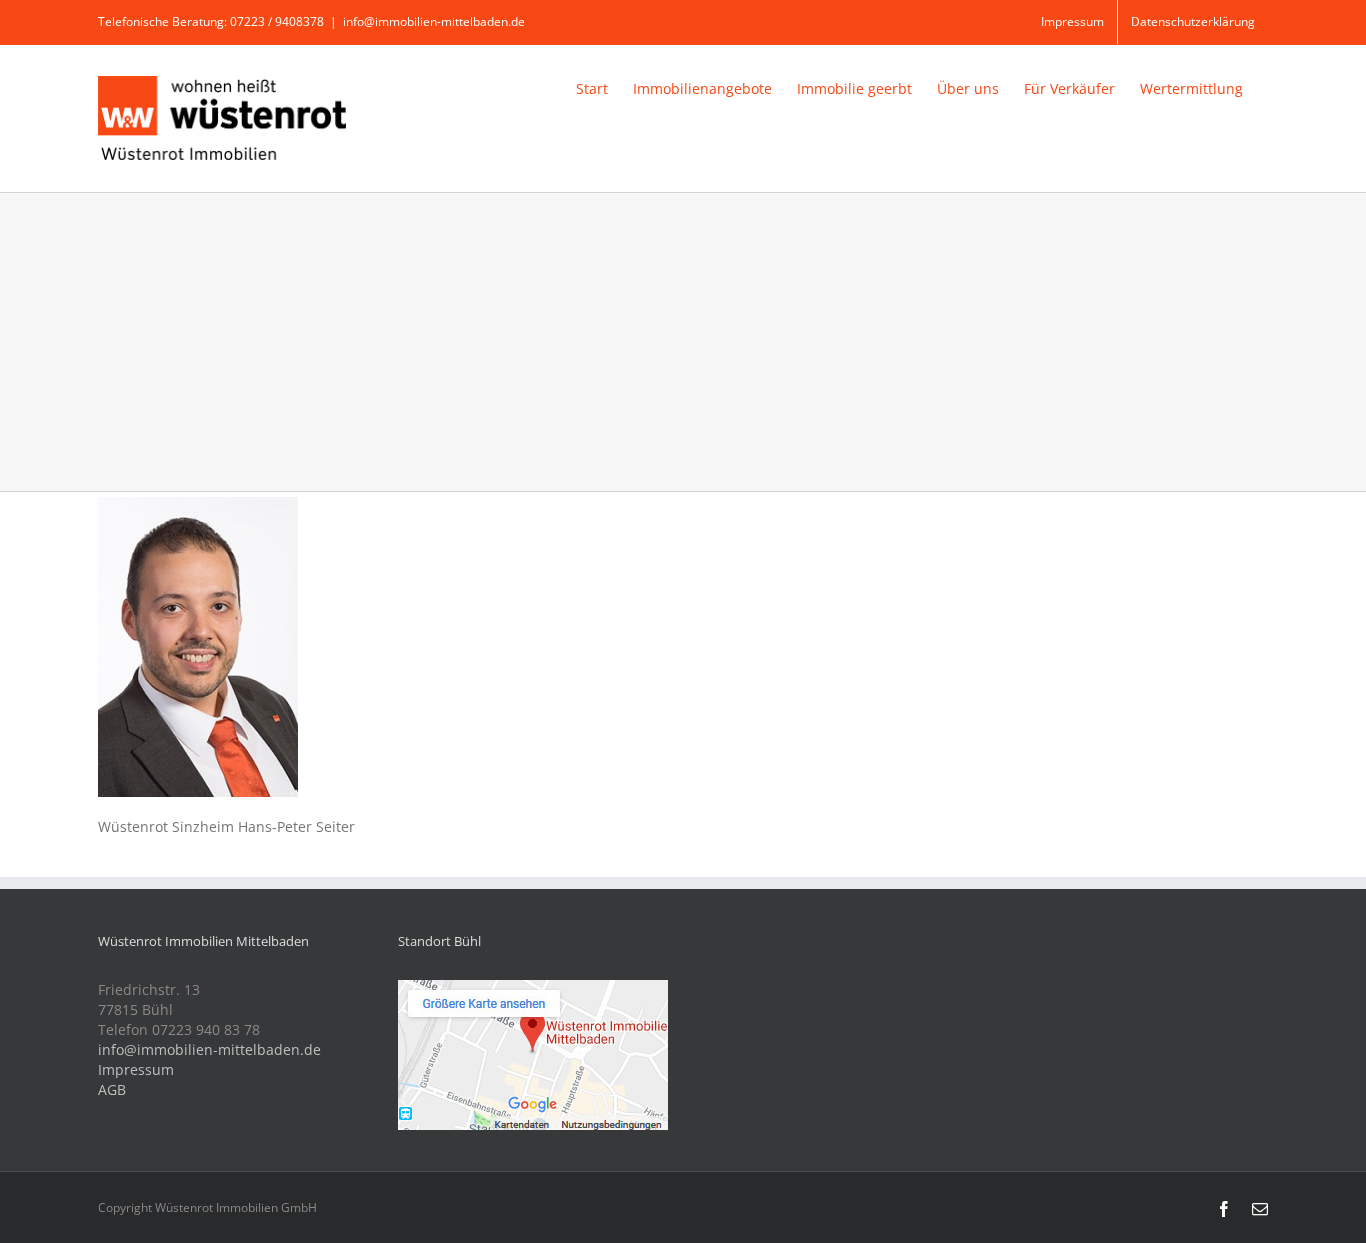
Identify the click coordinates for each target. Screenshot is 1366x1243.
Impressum (136, 1069)
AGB (112, 1089)
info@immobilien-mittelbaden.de (434, 21)
